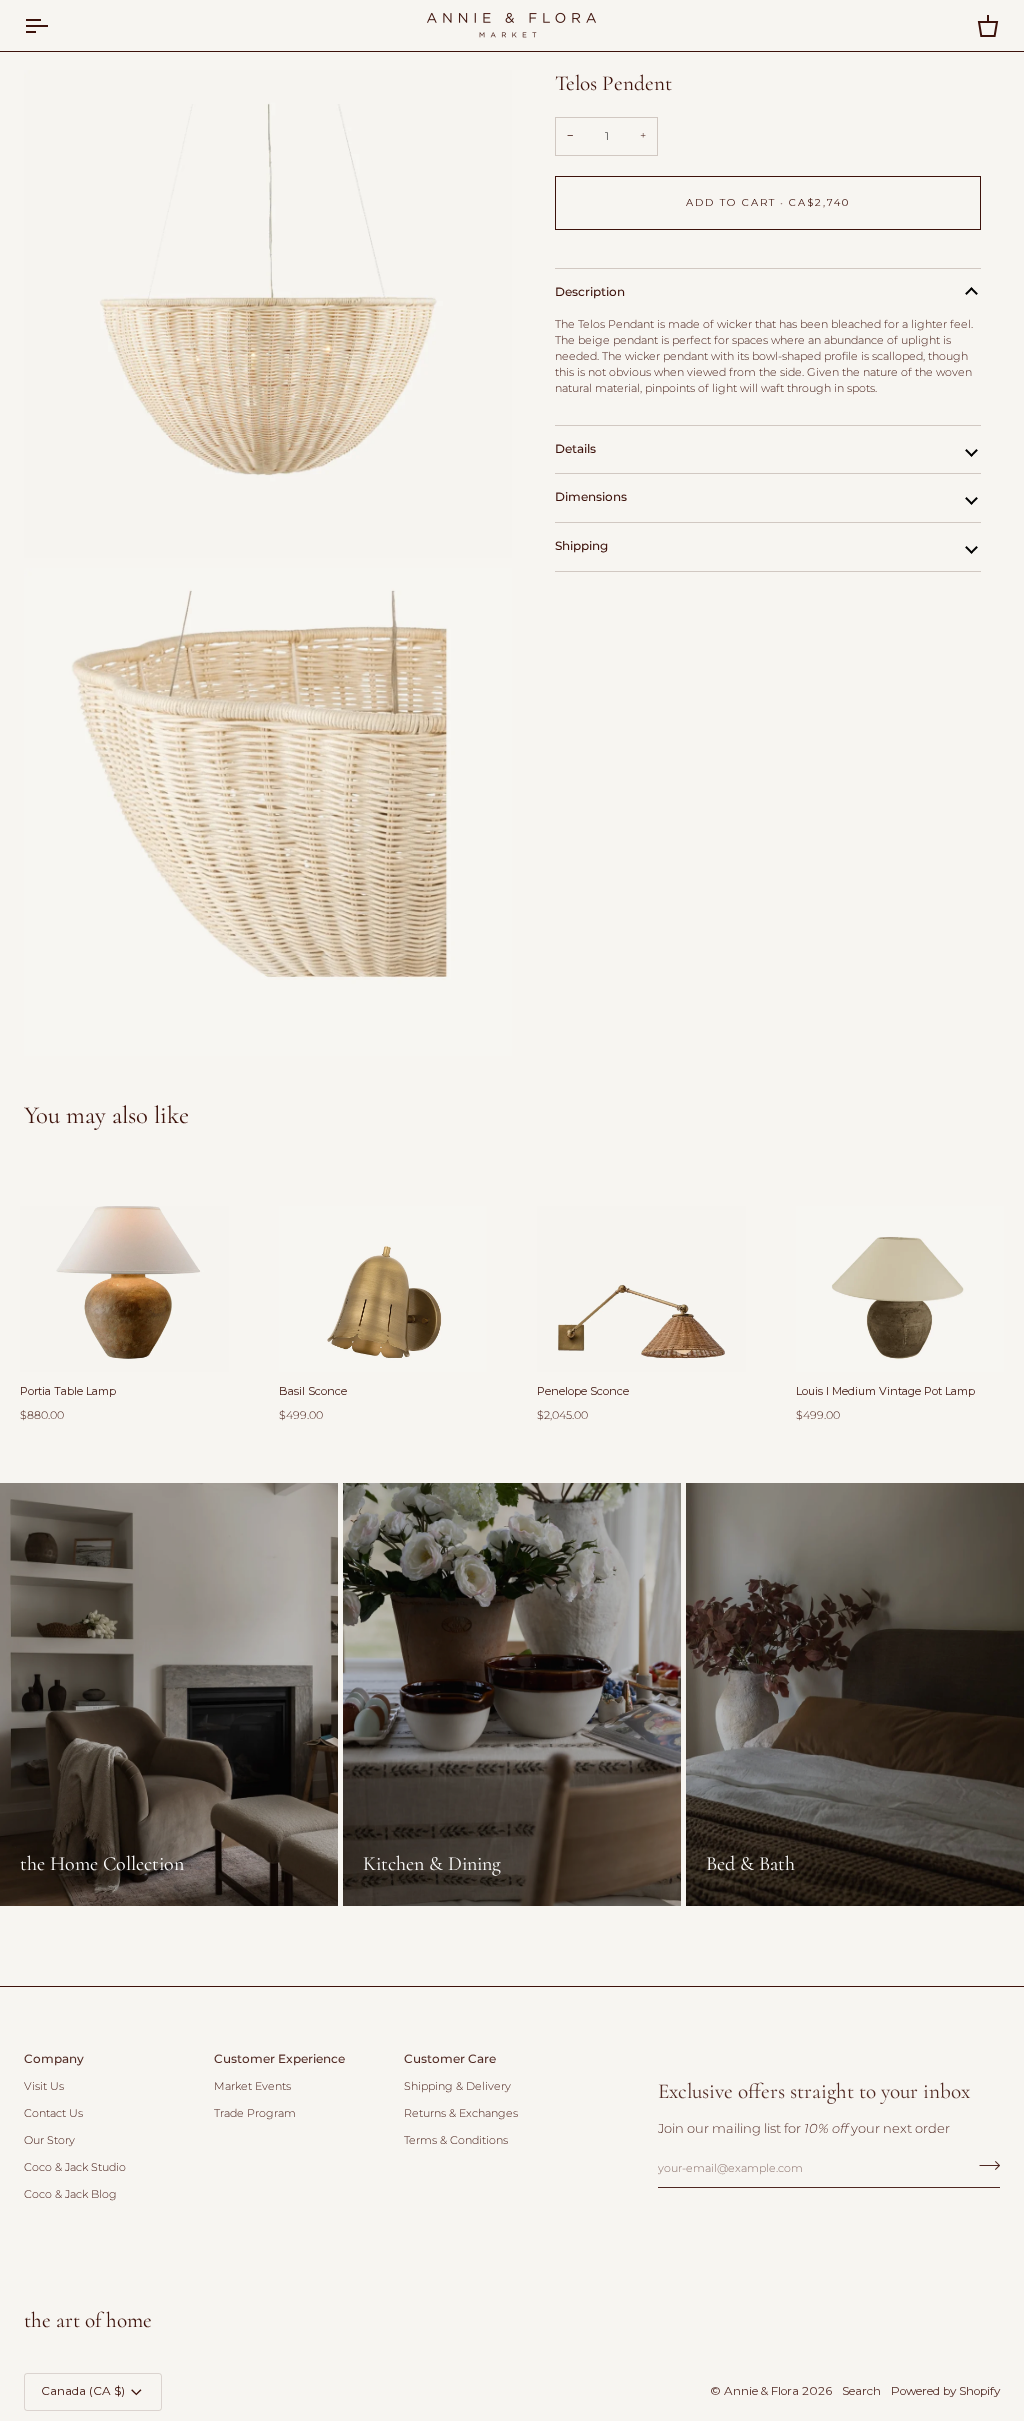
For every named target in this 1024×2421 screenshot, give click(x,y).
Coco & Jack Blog (70, 2194)
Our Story (49, 2140)
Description (590, 292)
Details (575, 449)
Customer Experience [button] (279, 2059)
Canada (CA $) (83, 2391)
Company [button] (54, 2059)
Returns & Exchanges (461, 2113)
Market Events (252, 2086)
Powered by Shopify (945, 2391)
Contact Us (53, 2113)
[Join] (983, 2166)
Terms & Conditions (456, 2140)
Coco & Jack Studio (75, 2167)
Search (861, 2391)
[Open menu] (54, 25)
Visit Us (44, 2086)
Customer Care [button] (450, 2059)
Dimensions (591, 497)
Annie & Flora (761, 2391)
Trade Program (255, 2113)
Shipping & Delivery (457, 2086)
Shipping (581, 546)
